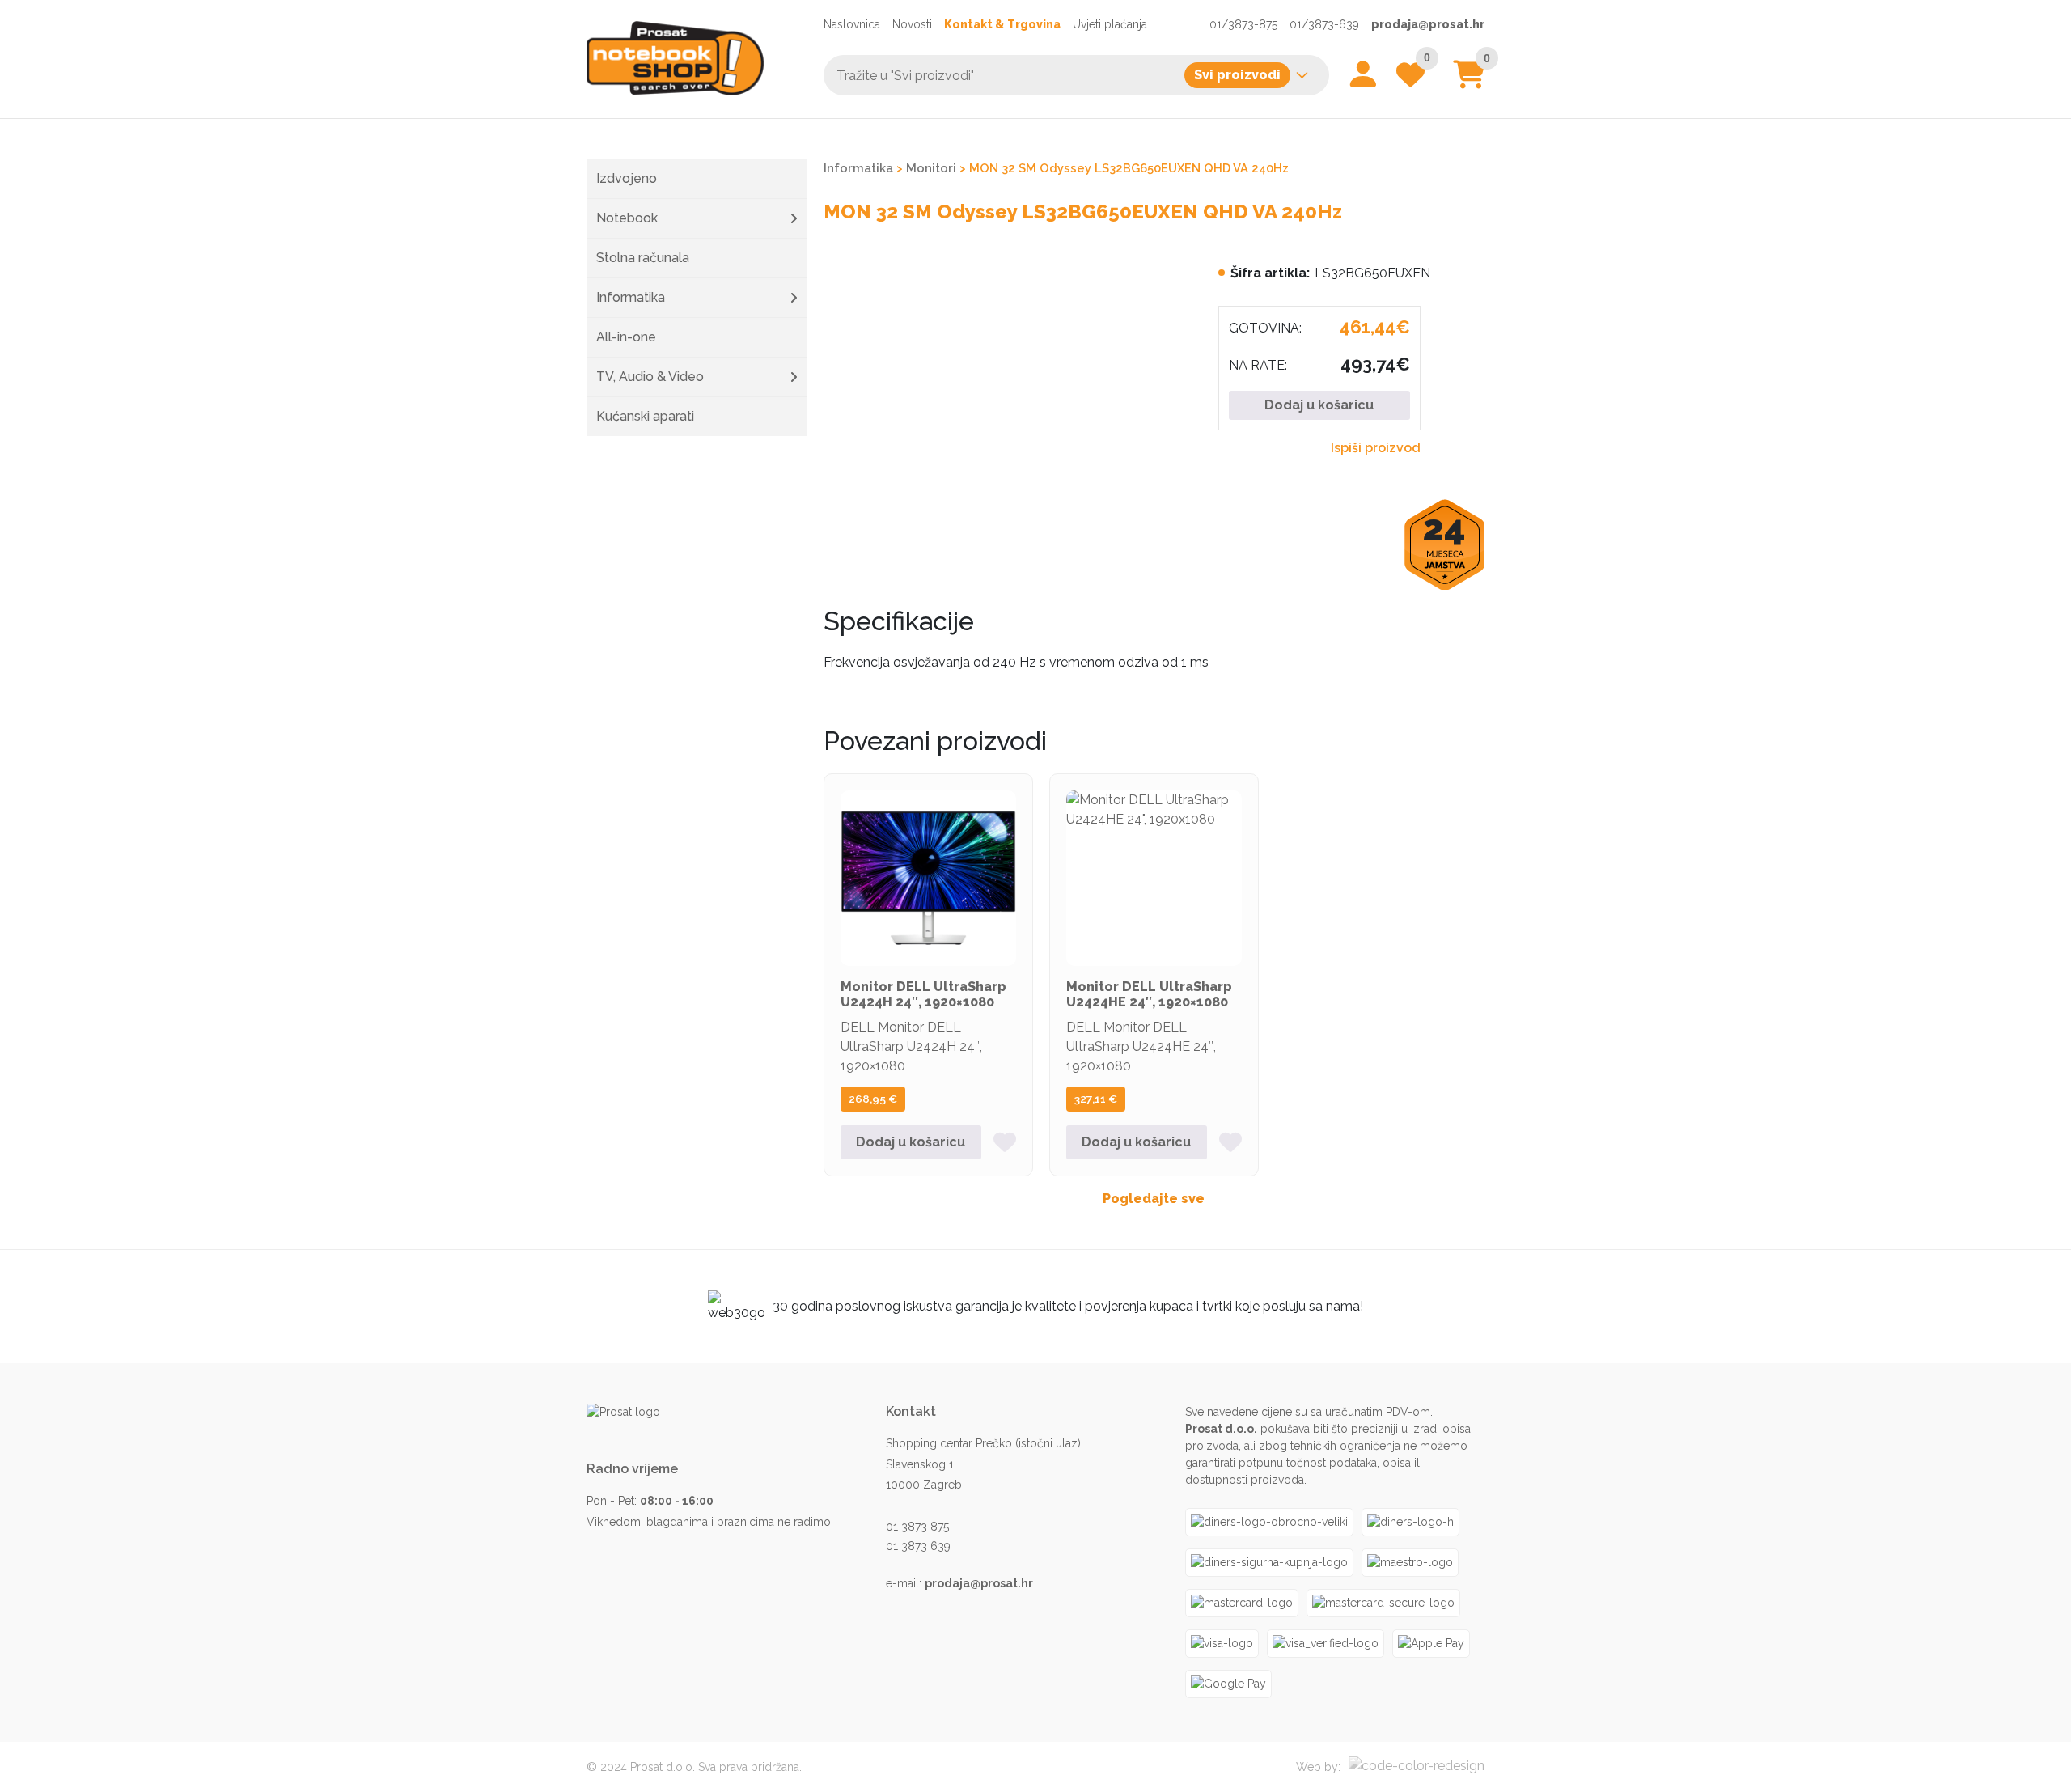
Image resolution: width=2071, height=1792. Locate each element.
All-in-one (626, 337)
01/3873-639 (1324, 24)
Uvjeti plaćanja (1110, 24)
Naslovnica (852, 24)
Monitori (931, 168)
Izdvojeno (627, 178)
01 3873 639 (918, 1546)
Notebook (627, 218)
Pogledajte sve (1154, 1199)
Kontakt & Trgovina (1002, 24)
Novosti (912, 24)
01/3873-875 (1243, 24)
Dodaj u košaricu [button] (911, 1142)
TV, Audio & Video (650, 377)
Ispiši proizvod (1376, 448)
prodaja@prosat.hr (1428, 24)
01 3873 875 (917, 1527)
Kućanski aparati (645, 416)
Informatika (631, 297)
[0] (1469, 80)
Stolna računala (643, 258)
